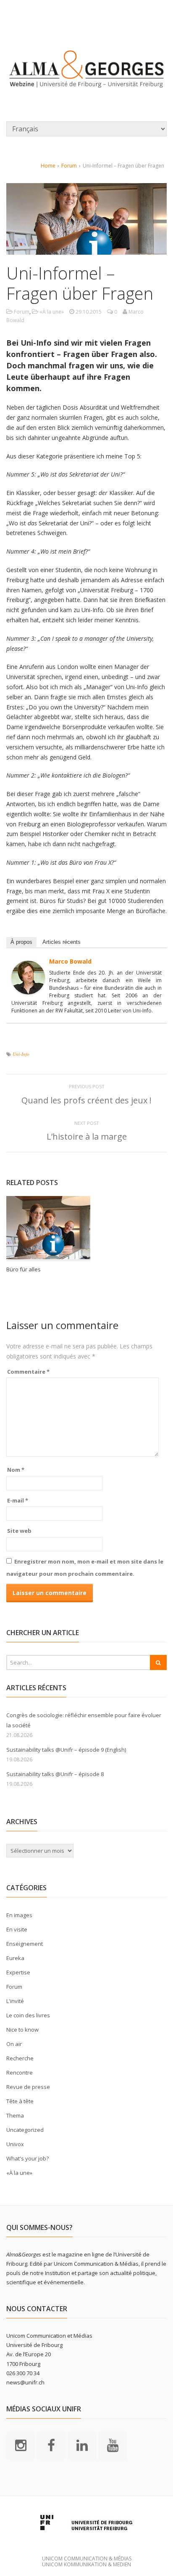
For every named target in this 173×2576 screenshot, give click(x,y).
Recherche (20, 2058)
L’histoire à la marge (87, 1136)
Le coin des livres (28, 2015)
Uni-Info (21, 1054)
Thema (15, 2115)
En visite (17, 1929)
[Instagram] (21, 2445)
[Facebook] (51, 2445)
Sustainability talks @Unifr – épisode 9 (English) (66, 1750)
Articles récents (62, 942)
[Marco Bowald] (28, 989)
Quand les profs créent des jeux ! (86, 1100)
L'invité (15, 2001)
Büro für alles (24, 1269)
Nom (16, 1470)
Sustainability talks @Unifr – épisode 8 (55, 1774)
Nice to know (22, 2030)
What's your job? (28, 2158)
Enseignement (25, 1944)
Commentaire (28, 1372)
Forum (69, 166)
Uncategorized (25, 2130)
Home (48, 166)
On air (14, 2044)
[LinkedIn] (82, 2445)
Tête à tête (20, 2101)
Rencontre (20, 2073)
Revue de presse (28, 2087)
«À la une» (52, 312)
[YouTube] (113, 2445)
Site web (19, 1531)
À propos (21, 942)
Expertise (18, 1972)
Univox (15, 2144)
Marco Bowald (70, 961)
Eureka (15, 1958)
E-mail (18, 1500)
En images (19, 1915)
